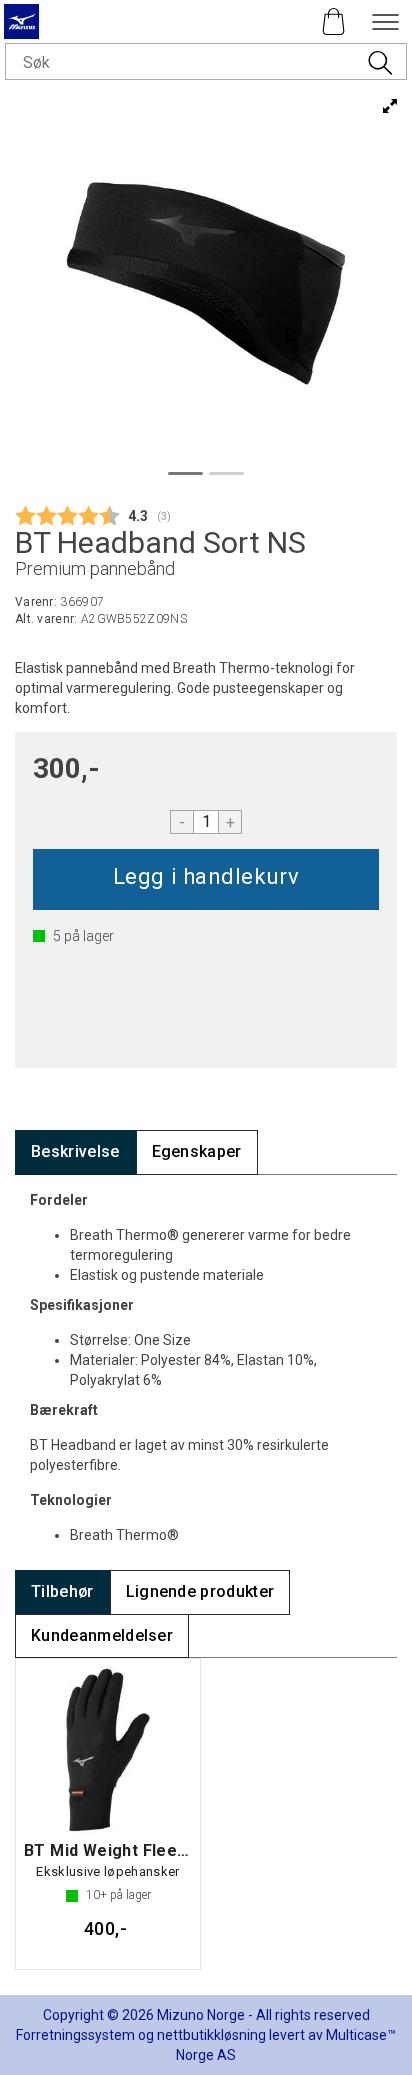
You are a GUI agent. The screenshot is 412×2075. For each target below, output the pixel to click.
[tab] (75, 1152)
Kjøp (206, 879)
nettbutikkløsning (211, 2035)
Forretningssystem (75, 2035)
